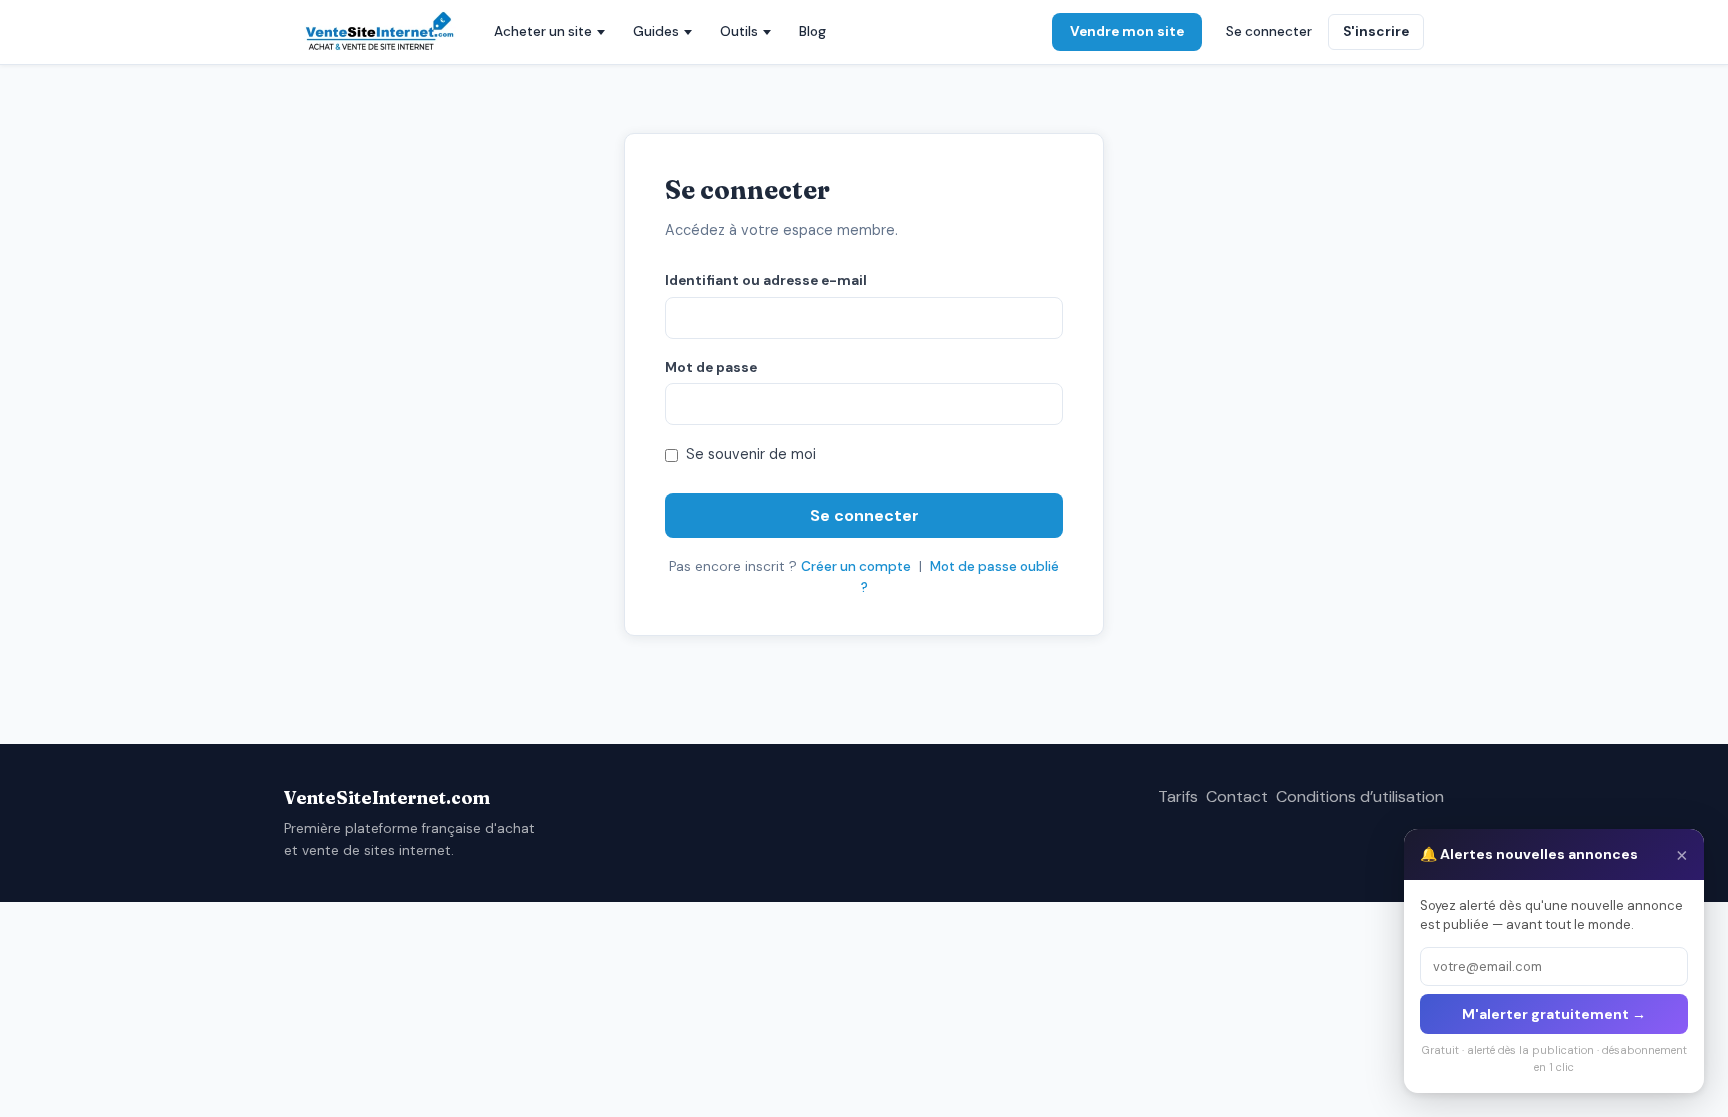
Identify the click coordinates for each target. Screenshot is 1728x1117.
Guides (656, 31)
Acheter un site (543, 31)
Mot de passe (711, 367)
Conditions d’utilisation (1360, 796)
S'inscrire (1376, 31)
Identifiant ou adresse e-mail (766, 280)
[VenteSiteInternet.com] (381, 32)
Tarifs (1178, 796)
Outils (739, 31)
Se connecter (1269, 31)
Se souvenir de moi (751, 454)
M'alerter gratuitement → (1554, 1014)
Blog (812, 31)
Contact (1237, 796)
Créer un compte (856, 566)
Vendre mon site (1127, 31)
